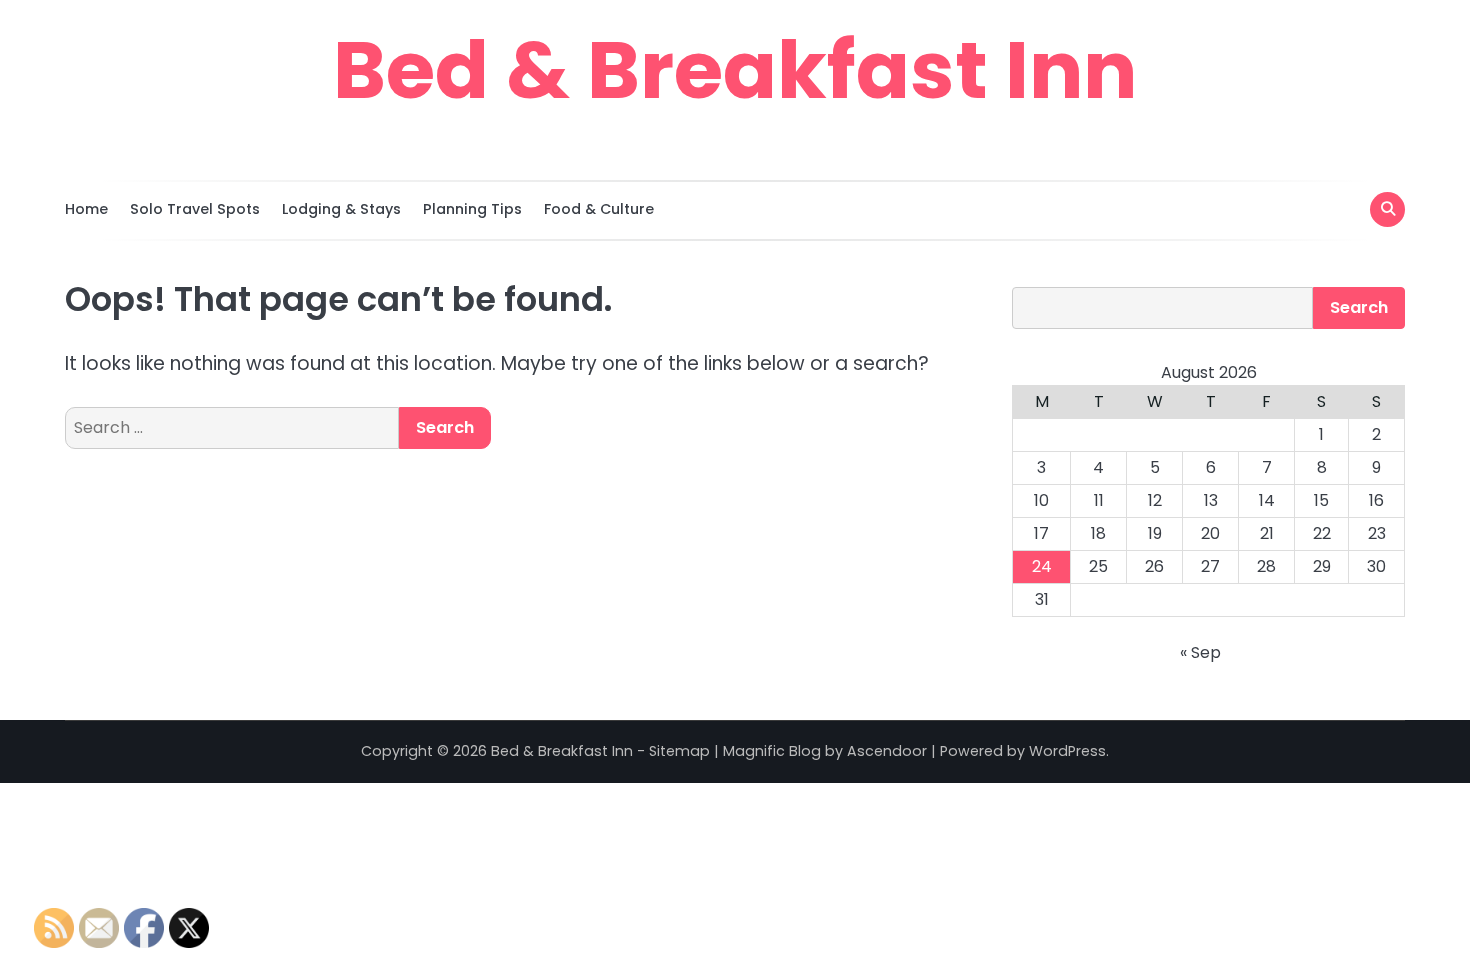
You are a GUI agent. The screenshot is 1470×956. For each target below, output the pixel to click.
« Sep (1200, 652)
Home (86, 209)
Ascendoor (887, 751)
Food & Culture (599, 209)
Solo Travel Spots (195, 209)
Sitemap (679, 751)
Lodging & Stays (341, 209)
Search (1359, 307)
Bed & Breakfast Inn (735, 70)
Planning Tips (472, 209)
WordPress (1067, 751)
